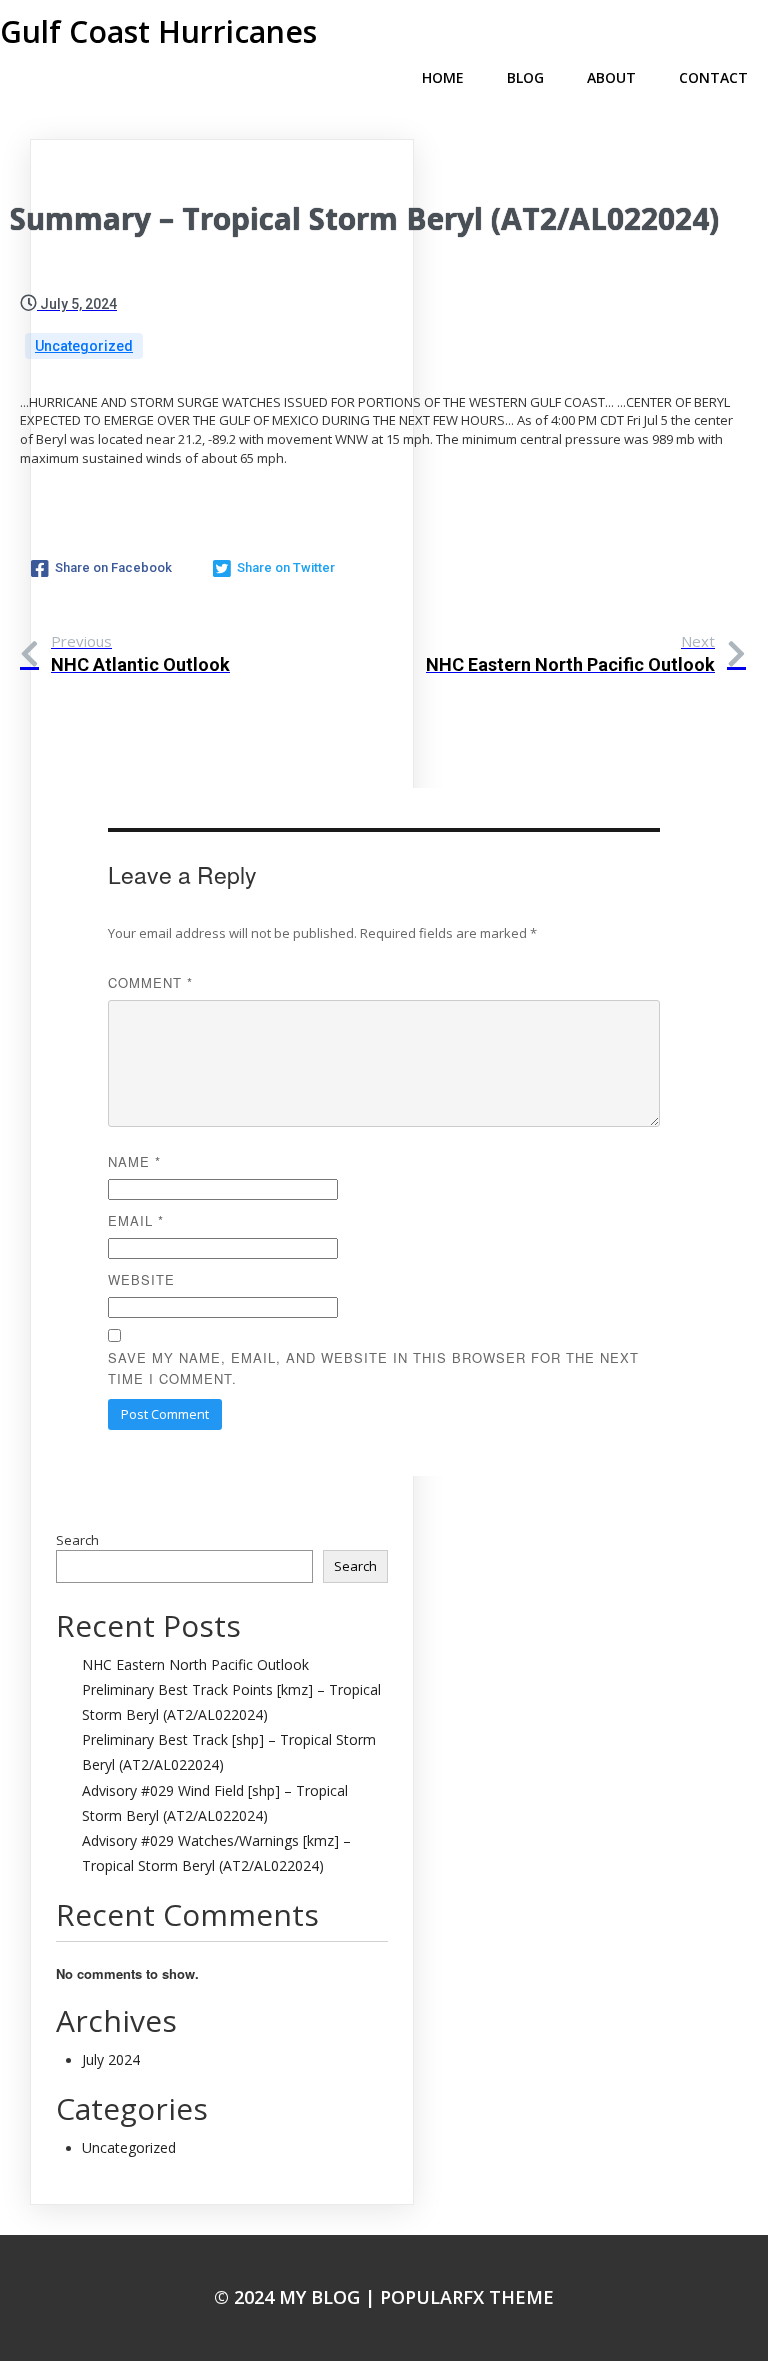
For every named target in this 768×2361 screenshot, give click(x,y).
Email (136, 1220)
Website (141, 1279)
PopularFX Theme (467, 2297)
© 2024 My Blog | (297, 2297)
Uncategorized (84, 346)
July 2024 (111, 2059)
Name (134, 1161)
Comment (150, 982)
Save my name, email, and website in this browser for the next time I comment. (373, 1368)
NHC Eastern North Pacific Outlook (195, 1664)
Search (77, 1540)
